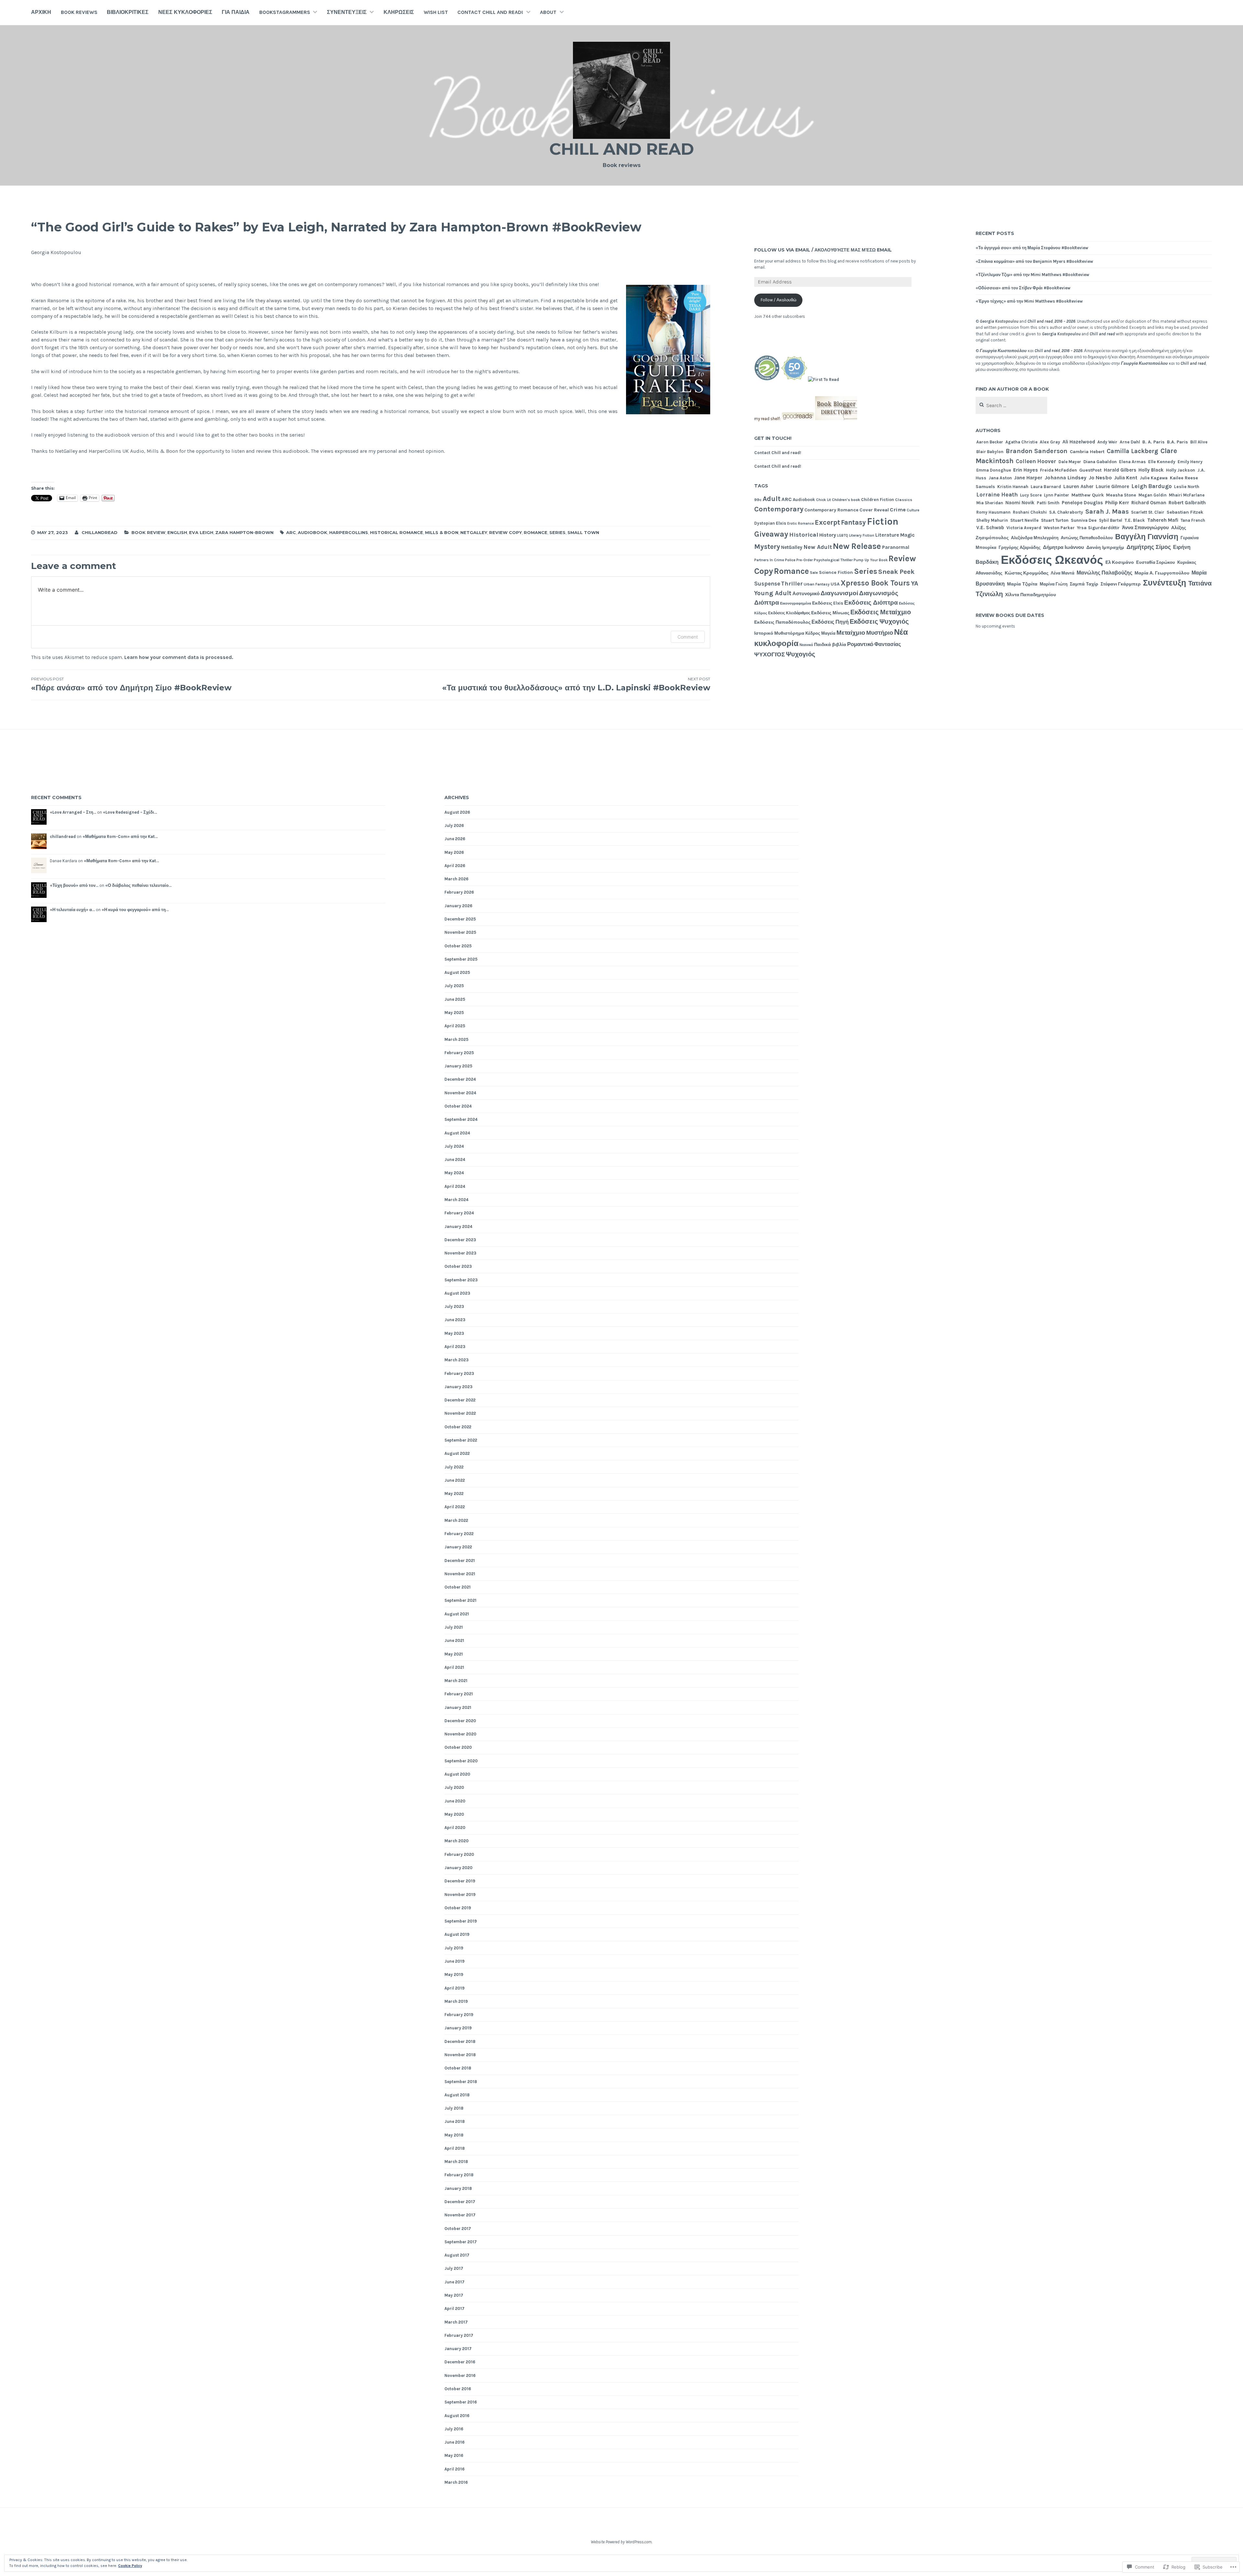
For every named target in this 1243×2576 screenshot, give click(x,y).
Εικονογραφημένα (796, 603)
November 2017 (460, 2215)
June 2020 (455, 1801)
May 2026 (454, 852)
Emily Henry (1190, 462)
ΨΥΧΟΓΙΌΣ (770, 654)
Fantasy (853, 522)
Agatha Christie (1021, 442)
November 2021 (460, 1574)
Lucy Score (1031, 495)
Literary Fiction (862, 535)
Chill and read (622, 149)
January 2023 (459, 1387)
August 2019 (457, 1934)
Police (790, 560)
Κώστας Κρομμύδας (1027, 573)
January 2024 (458, 1227)
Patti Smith (1048, 503)
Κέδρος (813, 633)
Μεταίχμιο (851, 633)
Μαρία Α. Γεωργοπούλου (1162, 573)
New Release (857, 546)
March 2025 (456, 1039)
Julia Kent (1126, 478)
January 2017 (458, 2349)
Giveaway (771, 534)
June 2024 (455, 1160)
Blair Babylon (990, 452)
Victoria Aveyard (1024, 528)
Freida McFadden (1058, 470)
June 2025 (455, 999)
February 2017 (459, 2335)
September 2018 (461, 2082)
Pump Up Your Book (871, 560)
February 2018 (459, 2175)
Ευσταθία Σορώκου (1156, 562)
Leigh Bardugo (1152, 486)
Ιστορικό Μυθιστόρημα (779, 633)
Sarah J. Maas (1107, 511)
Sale (814, 573)
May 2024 (454, 1173)
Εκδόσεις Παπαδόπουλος (782, 622)
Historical (804, 535)
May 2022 (454, 1494)
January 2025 (458, 1066)
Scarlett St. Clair (1148, 512)
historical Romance (397, 532)
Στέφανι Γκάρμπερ (1121, 584)
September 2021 (460, 1600)
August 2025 (457, 972)
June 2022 (455, 1480)
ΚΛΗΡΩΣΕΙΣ (399, 12)
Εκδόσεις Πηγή (830, 622)
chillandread (100, 532)
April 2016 (454, 2469)
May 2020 (454, 1814)
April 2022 (455, 1507)
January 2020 (459, 1868)
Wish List (436, 12)
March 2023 (457, 1360)
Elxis (781, 523)
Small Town (583, 532)
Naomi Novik (1020, 503)
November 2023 (460, 1253)
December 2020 (460, 1721)
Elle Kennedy (1162, 462)
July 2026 (454, 825)
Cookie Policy (130, 2566)
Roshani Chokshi (1030, 512)
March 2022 (456, 1520)
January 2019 (458, 2028)
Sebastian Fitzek (1185, 512)
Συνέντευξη (1165, 583)
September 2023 (461, 1280)
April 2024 (455, 1186)
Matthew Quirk (1088, 495)
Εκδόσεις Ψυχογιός (879, 622)
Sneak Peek (896, 572)
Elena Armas (1132, 462)
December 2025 (460, 919)
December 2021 (460, 1561)
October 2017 (458, 2229)
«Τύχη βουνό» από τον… (74, 885)
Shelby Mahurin (992, 520)
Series (557, 532)
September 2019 (461, 1921)
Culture (913, 510)
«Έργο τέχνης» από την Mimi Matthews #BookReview (1029, 301)
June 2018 (455, 2121)
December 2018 (460, 2041)
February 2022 (459, 1534)
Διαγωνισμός (879, 593)
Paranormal (896, 547)
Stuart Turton (1055, 520)
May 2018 (454, 2135)
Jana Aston (1000, 478)
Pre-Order (805, 560)
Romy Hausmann (993, 512)
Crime (898, 510)
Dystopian (765, 523)
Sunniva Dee (1084, 520)
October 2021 (458, 1587)
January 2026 (458, 906)
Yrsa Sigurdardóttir (1098, 528)
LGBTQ (843, 535)
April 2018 (455, 2148)
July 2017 (454, 2268)
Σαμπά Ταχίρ (1084, 584)
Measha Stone (1121, 495)
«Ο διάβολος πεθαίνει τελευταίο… (138, 885)
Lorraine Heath (997, 495)
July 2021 (454, 1627)
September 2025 (461, 959)
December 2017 (460, 2202)
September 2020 (461, 1761)
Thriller (792, 584)
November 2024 (460, 1093)
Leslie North (1187, 486)
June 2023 (455, 1320)
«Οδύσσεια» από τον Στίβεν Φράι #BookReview (1023, 288)
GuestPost (1090, 470)
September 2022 (461, 1440)
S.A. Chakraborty (1066, 512)
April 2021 (454, 1667)
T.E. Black (1135, 520)
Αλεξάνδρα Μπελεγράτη (1035, 538)
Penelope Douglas (1082, 503)
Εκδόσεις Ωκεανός (1052, 560)
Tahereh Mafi (1163, 520)
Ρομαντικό (860, 644)
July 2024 (454, 1146)
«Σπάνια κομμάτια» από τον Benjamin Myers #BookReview (1034, 261)
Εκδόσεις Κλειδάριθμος (789, 613)
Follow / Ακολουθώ (778, 300)
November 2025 (460, 932)
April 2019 (454, 1988)
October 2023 (458, 1266)
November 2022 (460, 1413)
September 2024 (461, 1119)
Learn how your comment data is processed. (179, 657)
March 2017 (456, 2322)
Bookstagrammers (285, 12)
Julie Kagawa (1154, 478)
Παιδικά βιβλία (830, 645)
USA (835, 584)
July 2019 (454, 1948)
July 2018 (454, 2108)
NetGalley (474, 532)
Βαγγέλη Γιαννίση (1147, 537)
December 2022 (460, 1400)
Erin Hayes (1025, 470)
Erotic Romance (801, 524)
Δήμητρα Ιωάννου (1064, 547)
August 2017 (457, 2255)
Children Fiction (878, 500)
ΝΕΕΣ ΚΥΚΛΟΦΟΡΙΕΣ (185, 12)
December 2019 (460, 1881)
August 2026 (457, 812)
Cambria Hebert (1087, 452)
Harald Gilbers (1120, 470)
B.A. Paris (1177, 442)
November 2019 (460, 1895)
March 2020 (457, 1841)
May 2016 (454, 2455)
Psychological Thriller (833, 560)
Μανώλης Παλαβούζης (1104, 573)
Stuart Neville (1025, 520)
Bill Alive (1199, 442)
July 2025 (454, 986)
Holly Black (1151, 470)
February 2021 (459, 1694)
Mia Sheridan (990, 503)
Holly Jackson (1181, 470)
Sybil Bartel (1111, 520)
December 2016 (460, 2362)
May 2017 (454, 2295)
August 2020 (457, 1774)
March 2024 (456, 1200)
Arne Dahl (1130, 442)
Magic (907, 535)
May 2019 (454, 1974)
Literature (887, 535)
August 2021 (457, 1614)
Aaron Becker (990, 442)
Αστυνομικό (806, 594)
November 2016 (460, 2375)
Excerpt (827, 522)
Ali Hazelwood (1079, 442)
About (548, 12)
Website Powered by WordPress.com (621, 2542)
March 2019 (456, 2001)
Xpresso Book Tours (875, 583)
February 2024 (459, 1213)
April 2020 (455, 1828)
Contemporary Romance (831, 510)
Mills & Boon (442, 532)
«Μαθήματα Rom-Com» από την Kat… (120, 836)
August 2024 (457, 1133)
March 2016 (456, 2482)
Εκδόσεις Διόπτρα (871, 603)
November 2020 (460, 1734)
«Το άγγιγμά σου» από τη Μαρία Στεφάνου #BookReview (1032, 248)
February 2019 (459, 2015)
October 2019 (458, 1908)
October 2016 (458, 2389)
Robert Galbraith (1187, 503)
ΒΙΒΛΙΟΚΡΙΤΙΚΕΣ (128, 12)
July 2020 (454, 1787)
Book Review (148, 532)
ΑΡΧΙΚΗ (41, 12)
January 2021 (458, 1707)
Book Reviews (79, 12)
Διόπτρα (767, 603)
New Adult (818, 547)
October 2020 (458, 1747)
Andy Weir (1107, 442)
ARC (291, 532)
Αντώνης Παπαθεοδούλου (1087, 538)
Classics (904, 500)
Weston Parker (1059, 528)
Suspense (767, 584)
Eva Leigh (201, 532)
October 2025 (458, 946)
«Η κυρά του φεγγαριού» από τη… (135, 910)
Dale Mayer (1070, 462)
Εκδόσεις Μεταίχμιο (881, 612)
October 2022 (458, 1427)
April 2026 (455, 866)
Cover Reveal (874, 510)
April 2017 (454, 2308)
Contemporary (779, 509)
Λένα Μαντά (1063, 573)
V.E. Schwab (990, 528)
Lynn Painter (1057, 495)
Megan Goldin (1153, 495)
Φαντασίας (888, 644)
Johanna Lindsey (1065, 478)
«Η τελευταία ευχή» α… (72, 910)
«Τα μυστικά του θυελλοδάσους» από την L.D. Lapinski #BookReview (576, 684)
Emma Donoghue (994, 470)
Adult (772, 499)
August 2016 (457, 2416)
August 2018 (457, 2095)
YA (915, 583)
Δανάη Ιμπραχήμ (1105, 547)
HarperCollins (349, 532)
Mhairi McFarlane (1187, 495)
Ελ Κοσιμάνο (1120, 562)
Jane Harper (1028, 478)
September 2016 (461, 2402)
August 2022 (457, 1453)
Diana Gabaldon (1100, 462)
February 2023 (459, 1373)
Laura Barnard (1046, 486)
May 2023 (454, 1333)
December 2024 (460, 1079)
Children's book (846, 500)
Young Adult (773, 593)
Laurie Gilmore (1112, 486)
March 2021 (456, 1681)
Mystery (767, 546)
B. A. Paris (1153, 442)
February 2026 (459, 892)
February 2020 (459, 1854)
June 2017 (454, 2282)
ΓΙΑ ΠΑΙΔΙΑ (236, 12)
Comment (688, 637)
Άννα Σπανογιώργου (1145, 528)
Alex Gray (1050, 442)
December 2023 (460, 1240)
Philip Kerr (1117, 503)
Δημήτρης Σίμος (1149, 547)
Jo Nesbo (1100, 478)
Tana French (1193, 520)
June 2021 (454, 1640)
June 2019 (454, 1961)
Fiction (883, 521)
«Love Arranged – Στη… (73, 812)
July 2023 (454, 1306)
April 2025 (455, 1026)
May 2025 (454, 1013)
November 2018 (460, 2055)
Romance (536, 532)
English (177, 532)
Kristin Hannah (1013, 486)
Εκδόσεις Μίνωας (830, 613)
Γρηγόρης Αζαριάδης (1020, 547)
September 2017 (461, 2242)
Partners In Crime (769, 560)
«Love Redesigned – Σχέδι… (130, 812)
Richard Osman (1149, 503)
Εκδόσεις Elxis (828, 603)
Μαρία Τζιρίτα (1022, 584)
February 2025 (459, 1053)
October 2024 (458, 1106)
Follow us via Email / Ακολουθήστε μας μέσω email (823, 250)
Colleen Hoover (1036, 461)
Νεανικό (806, 645)
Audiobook (313, 532)
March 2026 (456, 879)
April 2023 (455, 1347)
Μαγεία (828, 633)
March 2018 (456, 2162)
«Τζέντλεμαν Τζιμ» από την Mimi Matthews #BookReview (1032, 275)
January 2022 (458, 1547)
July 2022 (454, 1467)
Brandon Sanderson (1037, 451)
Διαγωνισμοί (839, 593)
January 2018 (458, 2188)
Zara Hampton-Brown (244, 532)
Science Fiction (836, 572)
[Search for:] (1011, 406)
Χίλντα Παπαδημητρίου (1030, 595)
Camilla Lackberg (1132, 451)
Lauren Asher (1078, 486)
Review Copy (505, 532)
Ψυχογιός (801, 654)
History (828, 535)
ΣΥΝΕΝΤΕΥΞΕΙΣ (347, 12)
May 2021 (454, 1654)
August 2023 (457, 1293)
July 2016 (454, 2429)
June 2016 (454, 2442)
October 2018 (458, 2068)
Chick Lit (823, 500)
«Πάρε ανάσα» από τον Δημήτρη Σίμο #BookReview (131, 684)
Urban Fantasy (817, 584)
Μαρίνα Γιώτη (1054, 584)
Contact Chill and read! (490, 12)
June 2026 (455, 839)
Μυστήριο (880, 633)
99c (758, 500)
